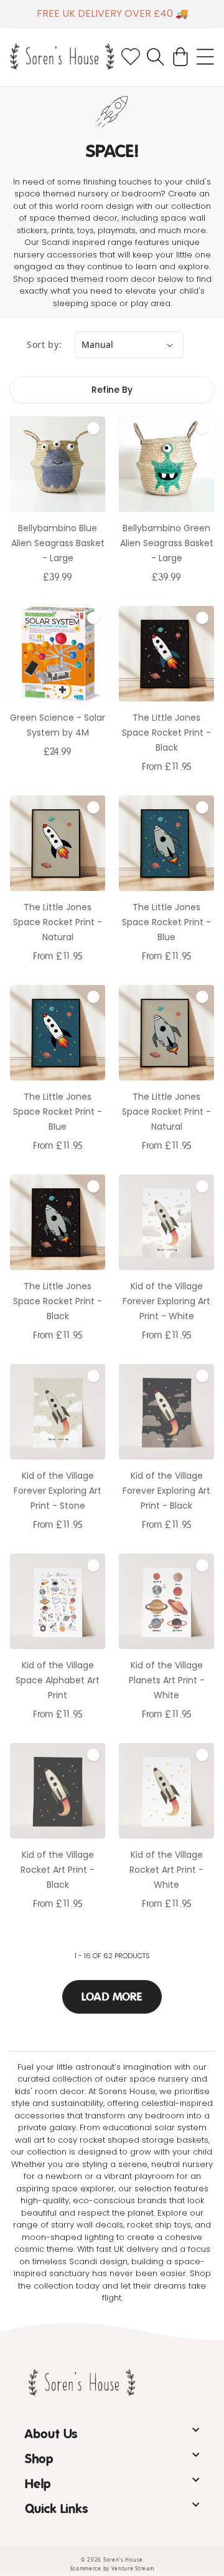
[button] (156, 57)
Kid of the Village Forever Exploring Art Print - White (166, 1301)
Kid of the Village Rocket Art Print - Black (58, 1870)
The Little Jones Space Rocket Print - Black (166, 733)
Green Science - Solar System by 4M (58, 725)
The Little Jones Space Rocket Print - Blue (166, 922)
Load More (112, 1997)
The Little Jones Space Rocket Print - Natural (58, 922)
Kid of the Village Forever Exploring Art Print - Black (166, 1491)
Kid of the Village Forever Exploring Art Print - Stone (58, 1491)
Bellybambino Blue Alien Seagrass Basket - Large (58, 543)
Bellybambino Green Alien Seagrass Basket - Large (167, 543)
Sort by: (44, 344)
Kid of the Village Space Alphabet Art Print (58, 1680)
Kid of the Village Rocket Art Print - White (166, 1870)
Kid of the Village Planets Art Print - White (167, 1680)
